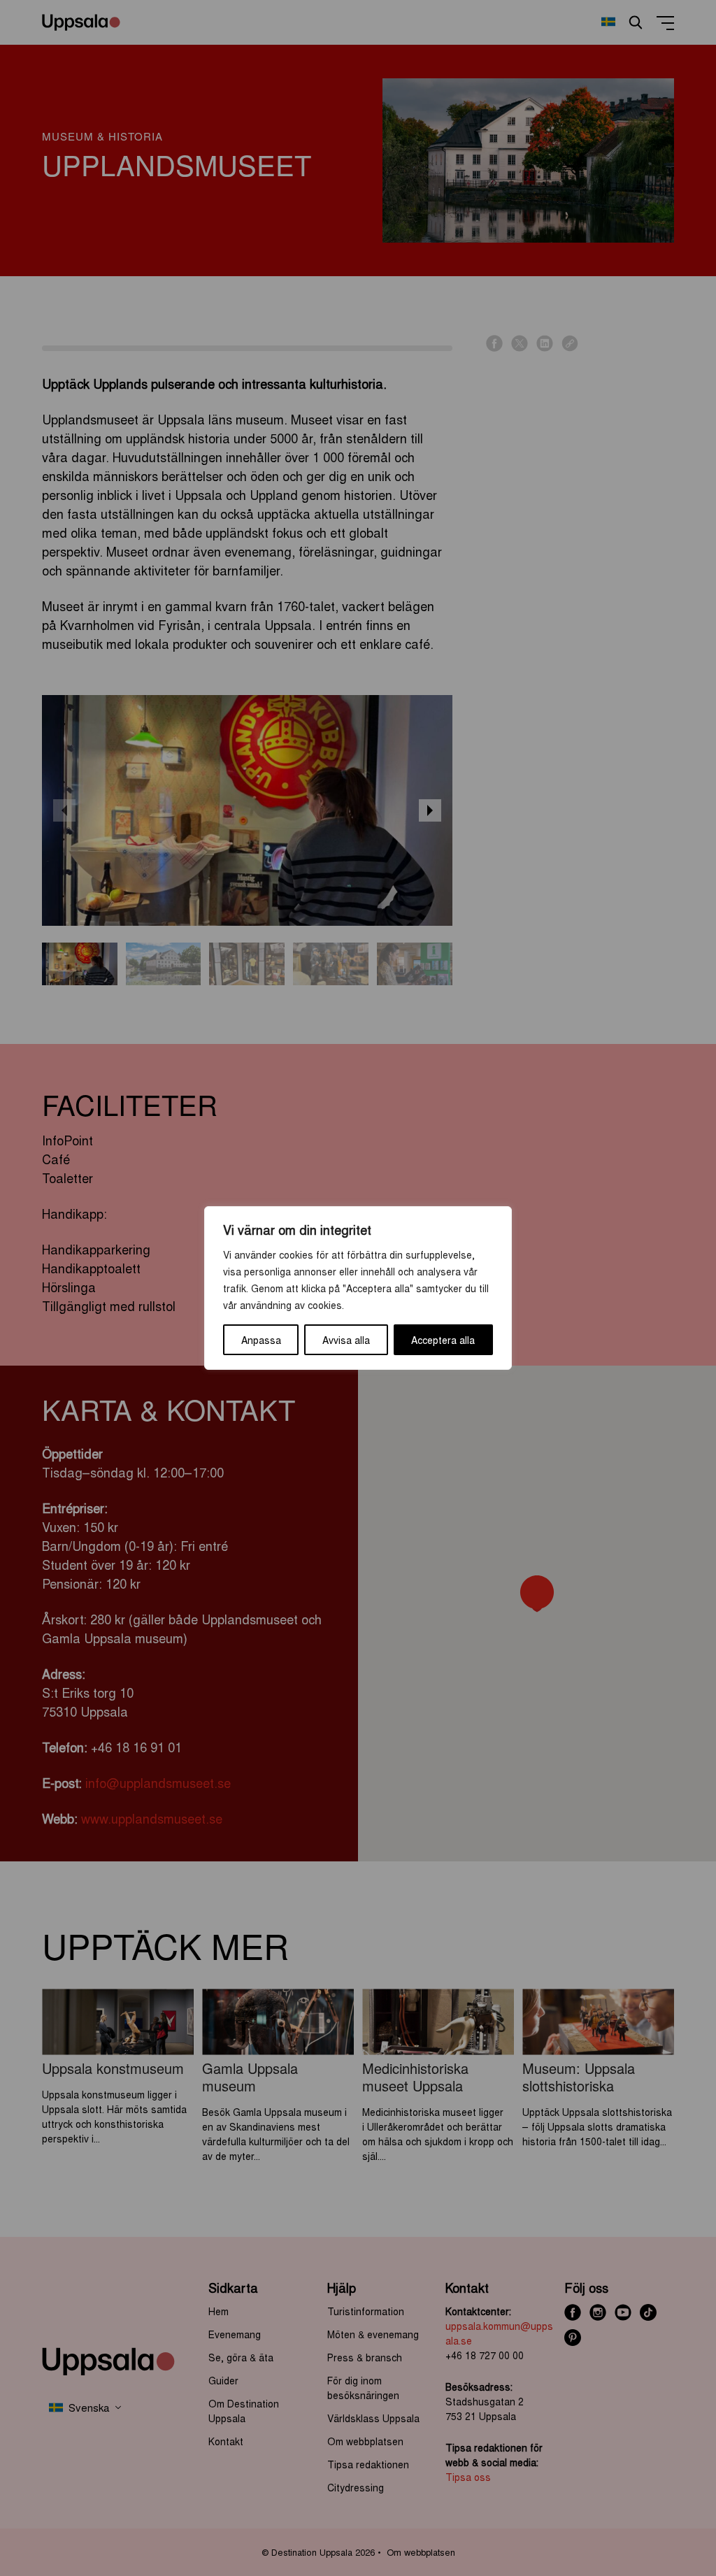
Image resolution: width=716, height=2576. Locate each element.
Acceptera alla (443, 1340)
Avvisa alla (346, 1340)
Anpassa (261, 1340)
